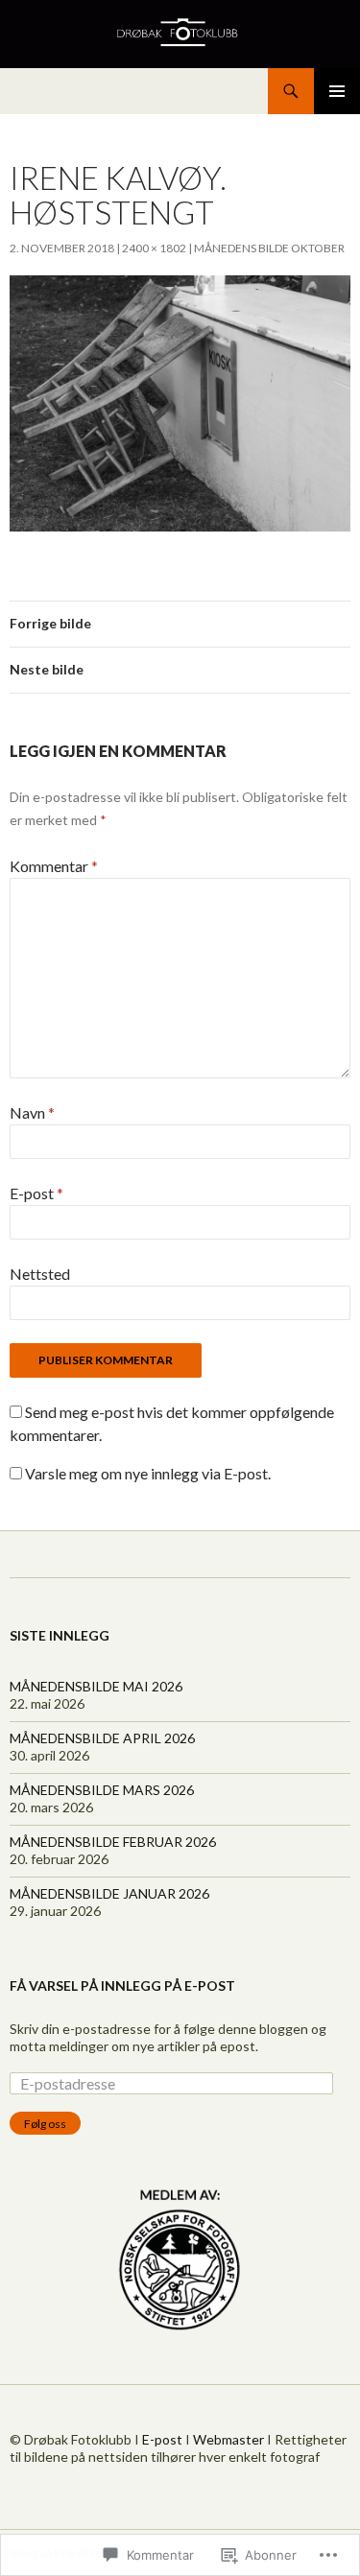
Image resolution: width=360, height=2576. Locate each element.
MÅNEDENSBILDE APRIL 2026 (102, 1738)
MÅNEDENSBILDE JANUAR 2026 (109, 1893)
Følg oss (45, 2124)
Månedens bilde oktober (269, 248)
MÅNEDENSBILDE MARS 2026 (102, 1790)
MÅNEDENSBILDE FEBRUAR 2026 (113, 1842)
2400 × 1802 (154, 248)
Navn (32, 1112)
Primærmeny (337, 91)
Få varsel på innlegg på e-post (122, 1985)
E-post (36, 1193)
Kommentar (54, 866)
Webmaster (228, 2439)
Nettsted (40, 1274)
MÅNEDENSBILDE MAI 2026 (96, 1686)
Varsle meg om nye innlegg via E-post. (148, 1473)
